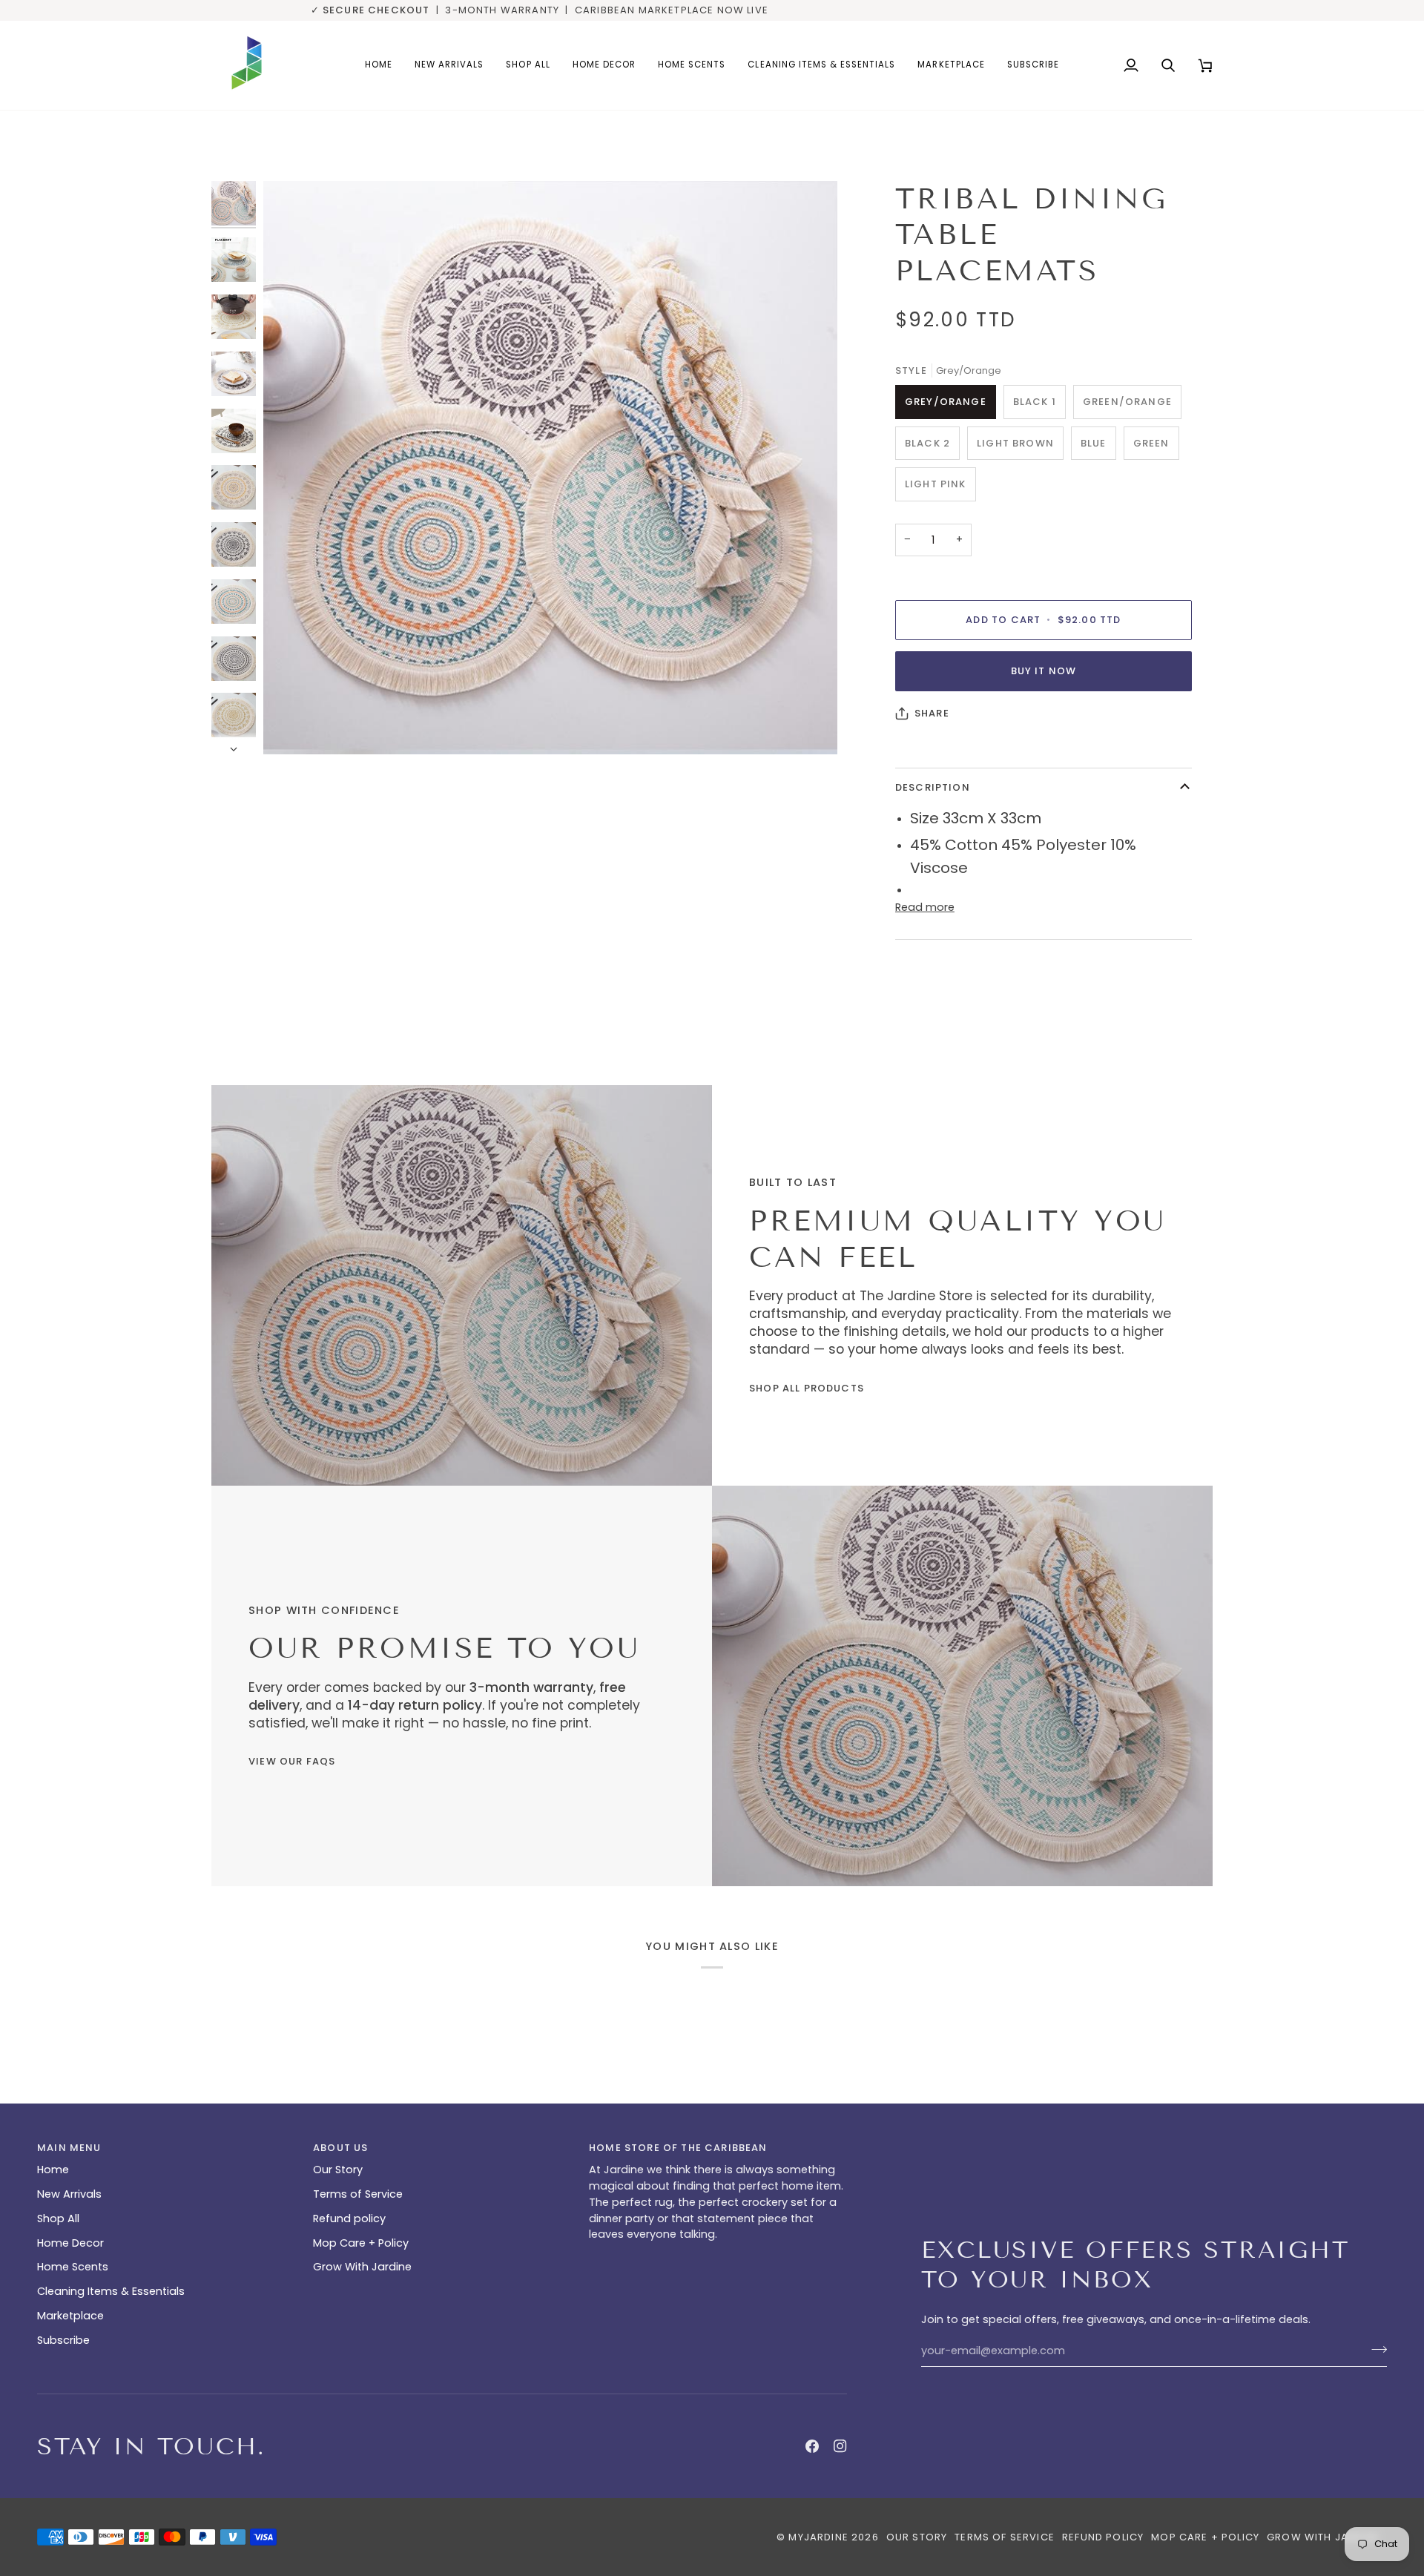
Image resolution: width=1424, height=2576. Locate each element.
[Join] (1375, 2349)
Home (53, 2170)
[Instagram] (840, 2446)
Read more (925, 907)
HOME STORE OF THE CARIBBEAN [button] (678, 2148)
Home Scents (73, 2267)
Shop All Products (807, 1388)
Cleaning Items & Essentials (111, 2291)
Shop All (58, 2218)
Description (933, 787)
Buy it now (1044, 671)
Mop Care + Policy (361, 2243)
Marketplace (70, 2316)
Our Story (338, 2170)
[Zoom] (291, 727)
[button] (604, 65)
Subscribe (63, 2340)
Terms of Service (358, 2194)
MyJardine (818, 2537)
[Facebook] (812, 2446)
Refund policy (349, 2218)
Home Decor (70, 2243)
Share (932, 713)
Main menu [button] (69, 2148)
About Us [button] (340, 2148)
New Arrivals (69, 2194)
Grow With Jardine (362, 2267)
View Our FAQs (292, 1761)
